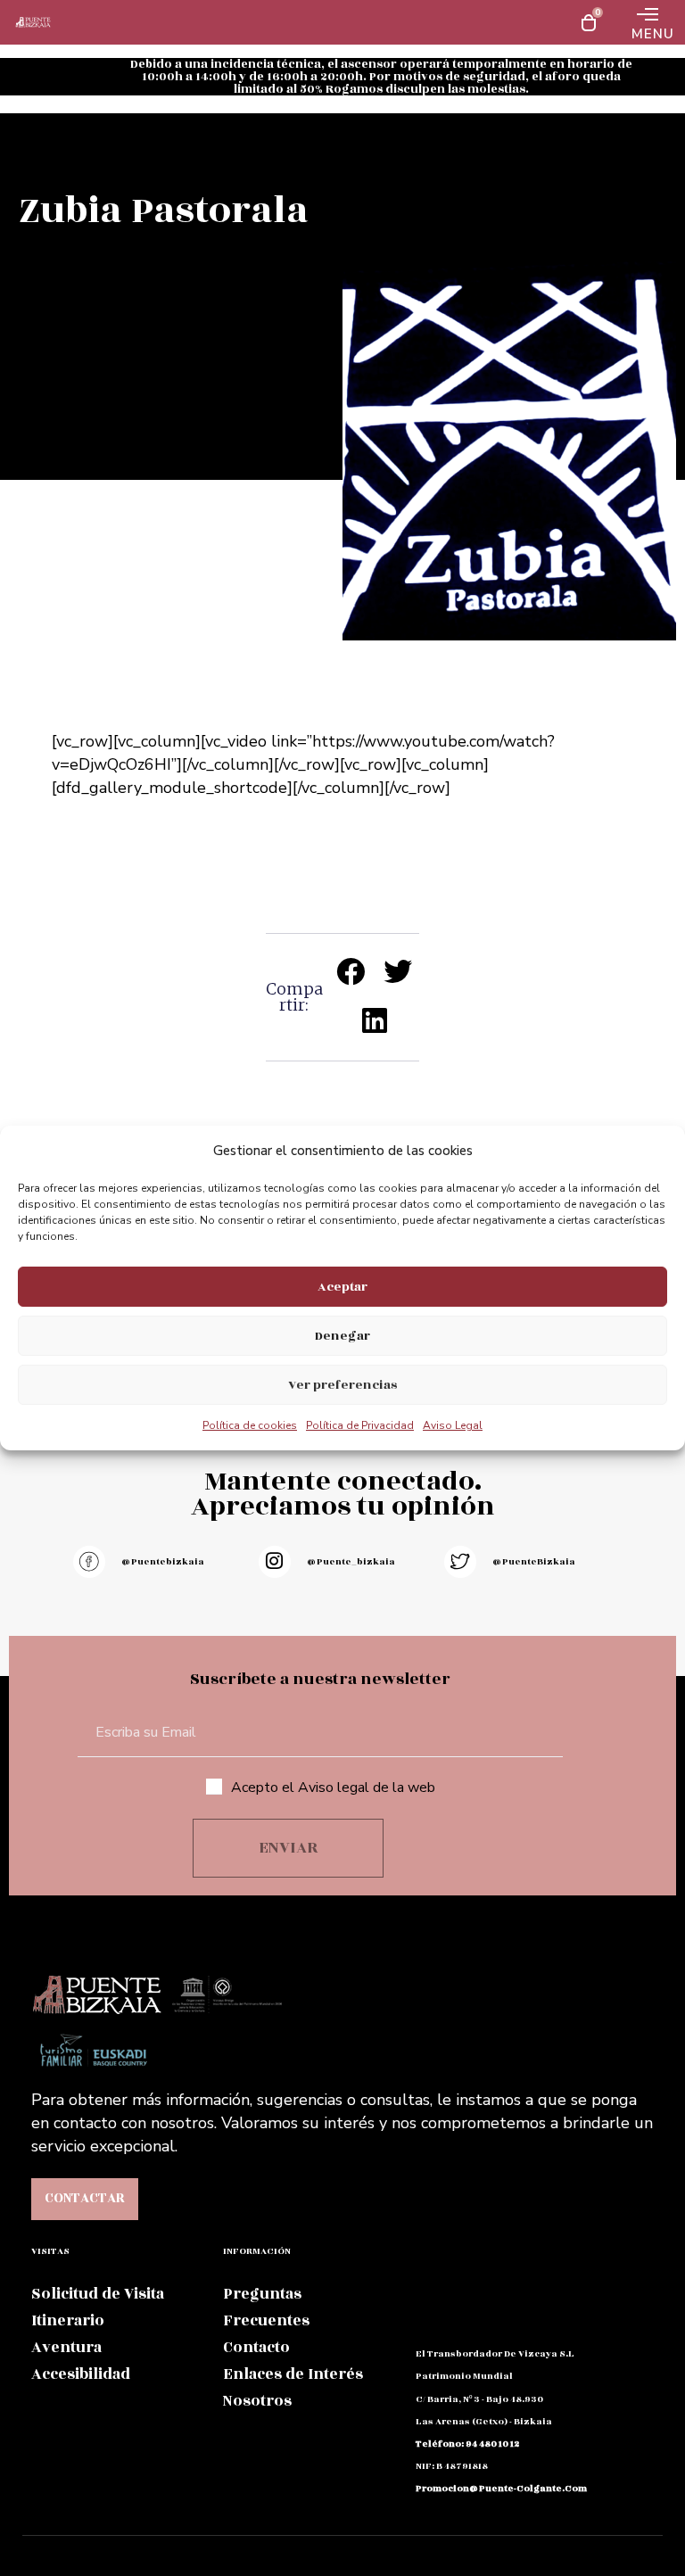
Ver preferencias (342, 1385)
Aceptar (342, 1287)
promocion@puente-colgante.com (501, 2489)
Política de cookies (250, 1425)
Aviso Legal (453, 1425)
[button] (352, 972)
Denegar (342, 1336)
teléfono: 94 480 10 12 (467, 2444)
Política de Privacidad (360, 1425)
